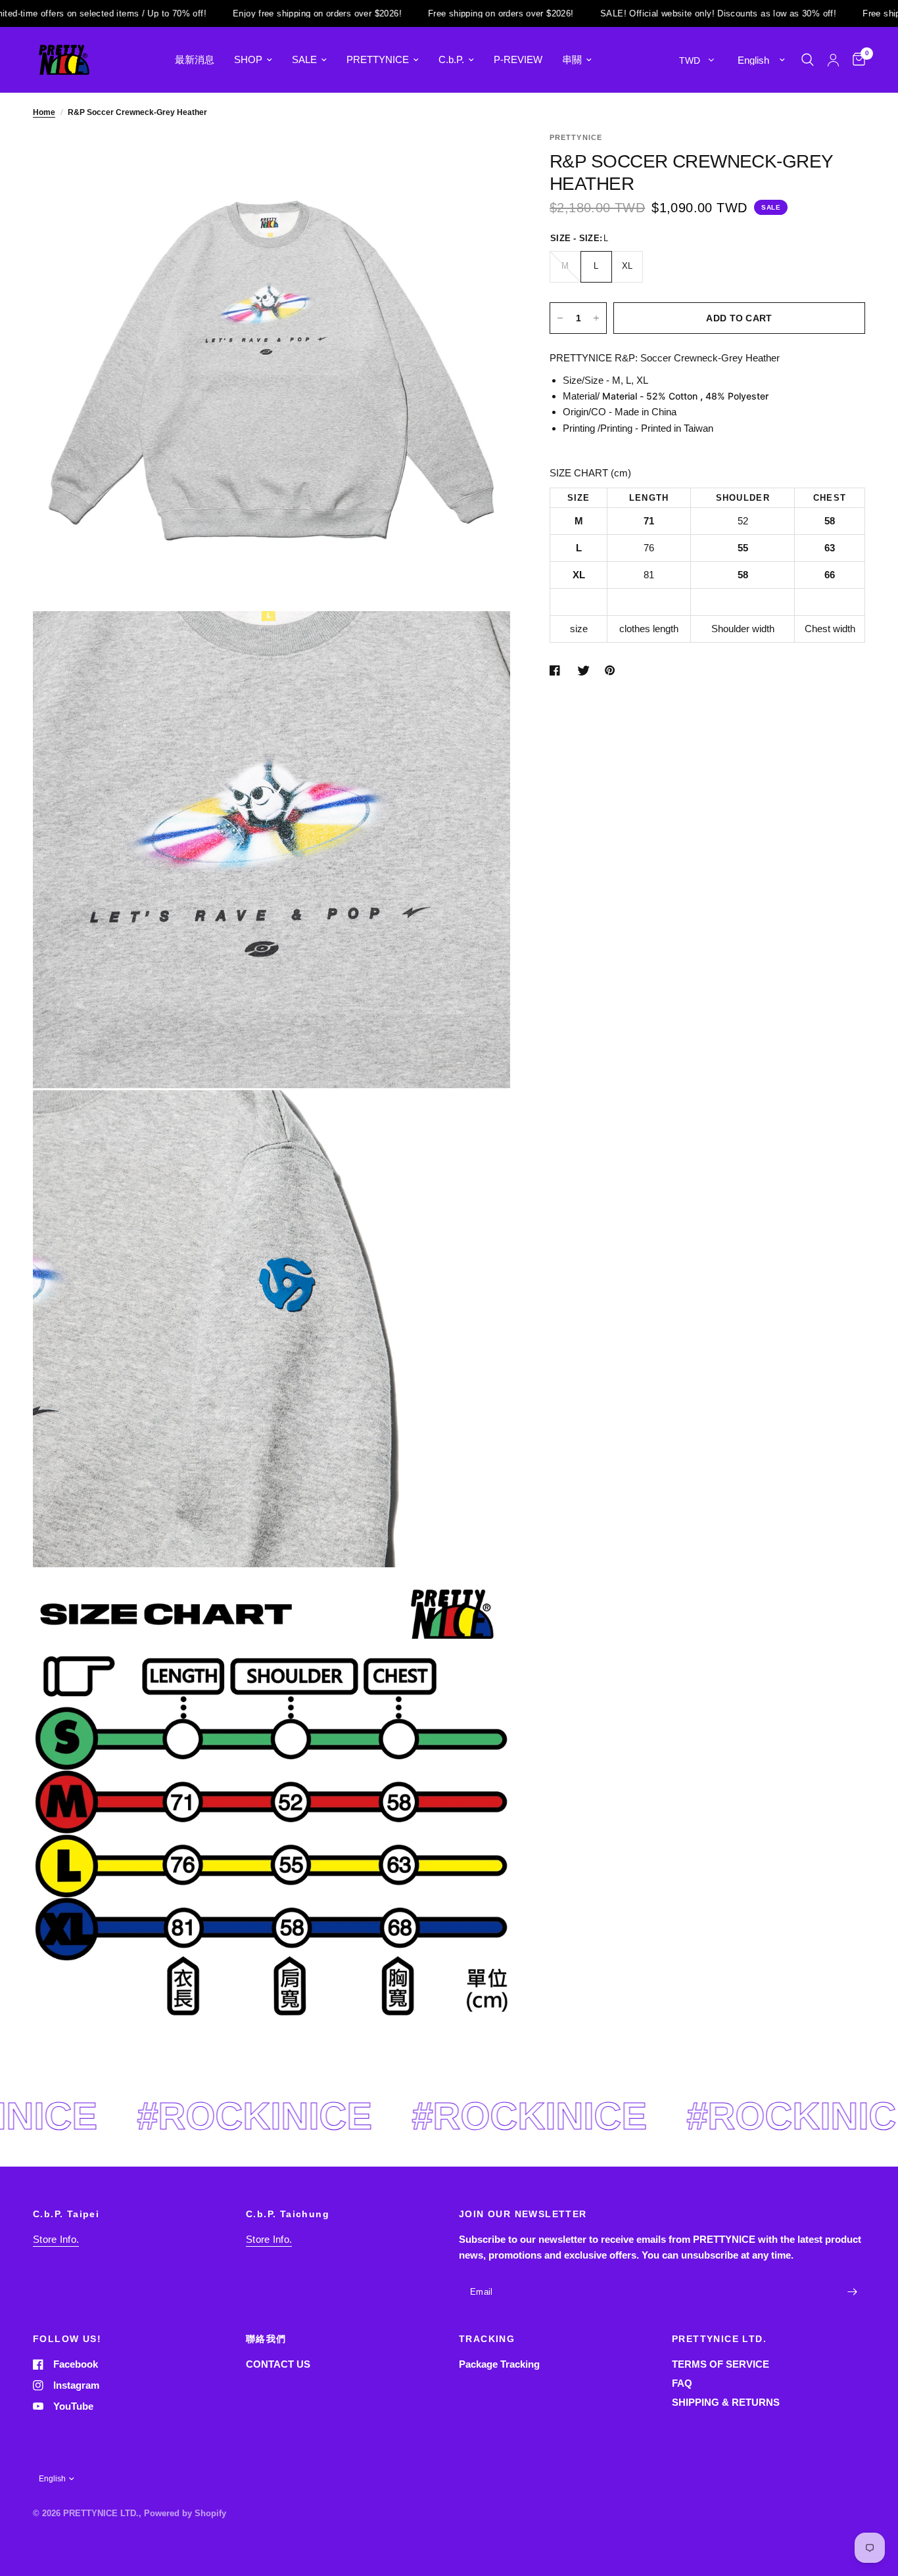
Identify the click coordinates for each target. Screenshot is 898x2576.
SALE (304, 59)
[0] (856, 60)
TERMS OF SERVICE (721, 2364)
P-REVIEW (518, 59)
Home (44, 112)
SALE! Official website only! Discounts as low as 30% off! (650, 13)
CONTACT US (278, 2364)
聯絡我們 (266, 2339)
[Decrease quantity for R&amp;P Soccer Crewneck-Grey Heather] (560, 318)
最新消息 (195, 59)
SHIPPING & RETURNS (726, 2402)
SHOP (248, 59)
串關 (572, 59)
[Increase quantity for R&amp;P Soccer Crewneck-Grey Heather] (596, 318)
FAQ (682, 2383)
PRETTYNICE (378, 59)
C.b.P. (451, 59)
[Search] (808, 60)
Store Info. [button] (56, 2239)
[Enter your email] (852, 2292)
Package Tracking (499, 2364)
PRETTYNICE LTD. (719, 2339)
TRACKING (487, 2339)
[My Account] (833, 60)
